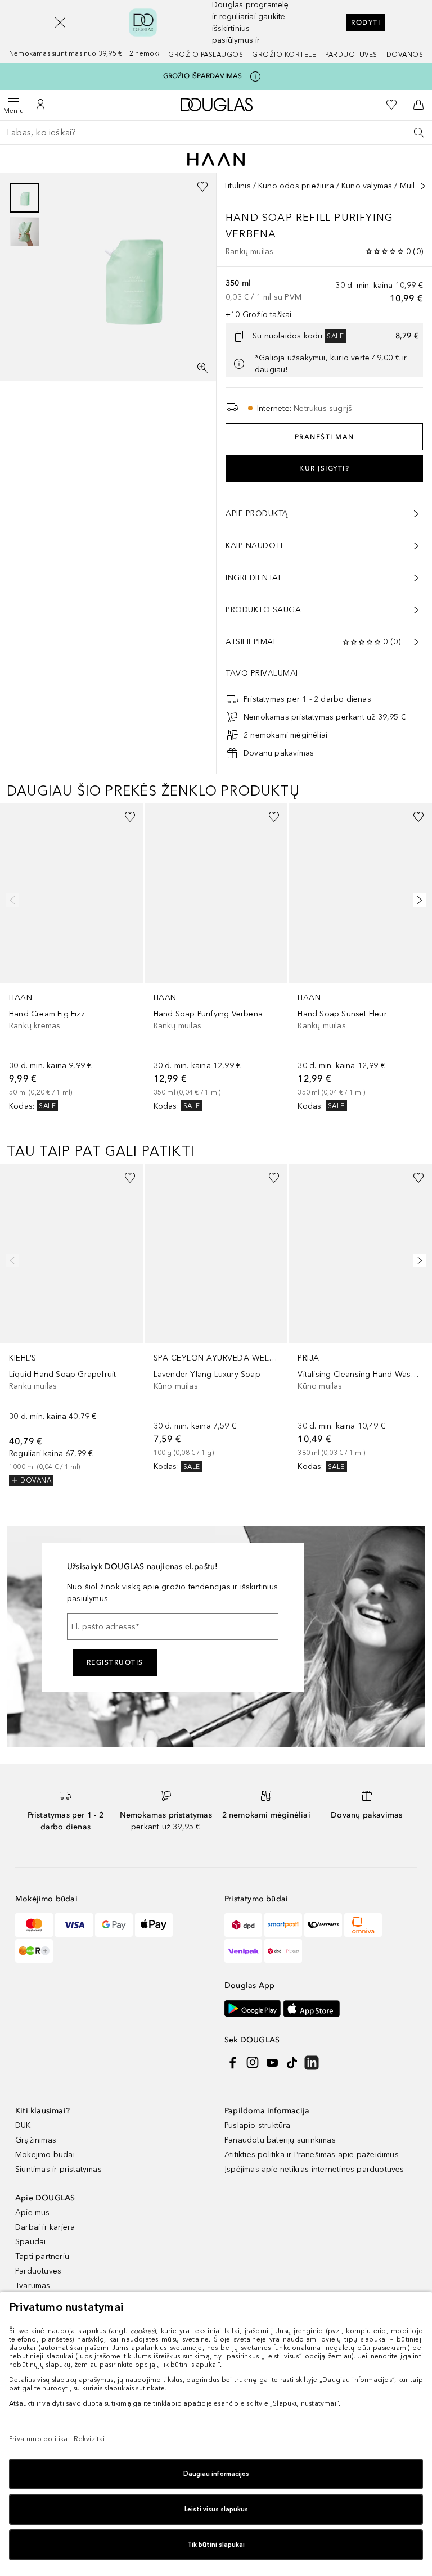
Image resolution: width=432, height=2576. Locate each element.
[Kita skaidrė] (417, 900)
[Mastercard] (34, 1925)
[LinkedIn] (312, 2063)
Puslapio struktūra (258, 2125)
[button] (60, 22)
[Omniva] (363, 1925)
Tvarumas (33, 2286)
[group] (25, 215)
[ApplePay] (154, 1925)
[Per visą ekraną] (202, 368)
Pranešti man (325, 437)
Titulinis (237, 186)
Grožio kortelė (284, 55)
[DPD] (243, 1925)
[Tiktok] (292, 2063)
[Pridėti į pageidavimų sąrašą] (202, 187)
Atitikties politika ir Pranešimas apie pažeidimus (312, 2155)
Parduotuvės (351, 55)
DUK (23, 2125)
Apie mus (33, 2213)
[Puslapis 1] (25, 198)
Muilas (412, 186)
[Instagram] (253, 2063)
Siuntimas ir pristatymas (58, 2169)
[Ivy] (34, 1951)
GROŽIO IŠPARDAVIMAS (203, 76)
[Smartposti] (283, 1925)
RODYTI (366, 22)
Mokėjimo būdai (45, 2155)
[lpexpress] (323, 1925)
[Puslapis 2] (25, 232)
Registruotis (115, 1662)
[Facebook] (233, 2063)
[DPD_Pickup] (283, 1951)
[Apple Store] (312, 2008)
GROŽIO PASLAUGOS (206, 55)
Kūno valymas (367, 186)
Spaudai (30, 2242)
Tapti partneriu (42, 2256)
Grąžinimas (36, 2140)
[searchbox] (216, 133)
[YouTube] (272, 2063)
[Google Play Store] (253, 2008)
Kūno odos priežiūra (296, 186)
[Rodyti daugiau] (423, 186)
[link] (72, 958)
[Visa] (74, 1925)
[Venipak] (243, 1951)
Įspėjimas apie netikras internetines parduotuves (314, 2169)
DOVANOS (405, 55)
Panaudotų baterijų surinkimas (280, 2140)
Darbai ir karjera (45, 2227)
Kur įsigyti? (324, 468)
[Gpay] (114, 1925)
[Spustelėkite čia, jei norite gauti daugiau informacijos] (255, 76)
